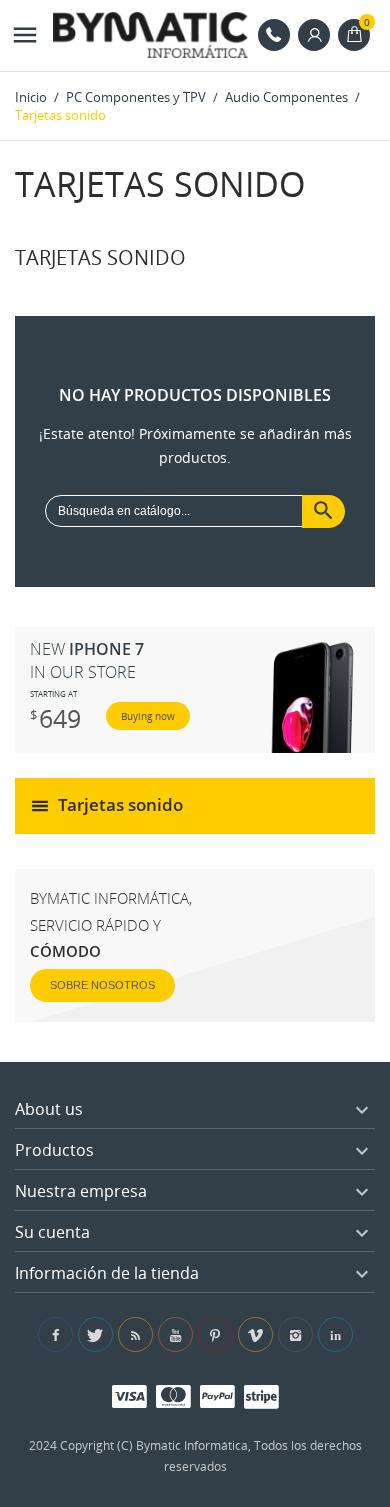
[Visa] (129, 1395)
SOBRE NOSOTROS (102, 985)
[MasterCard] (173, 1395)
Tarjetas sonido (120, 804)
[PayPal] (217, 1395)
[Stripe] (261, 1395)
